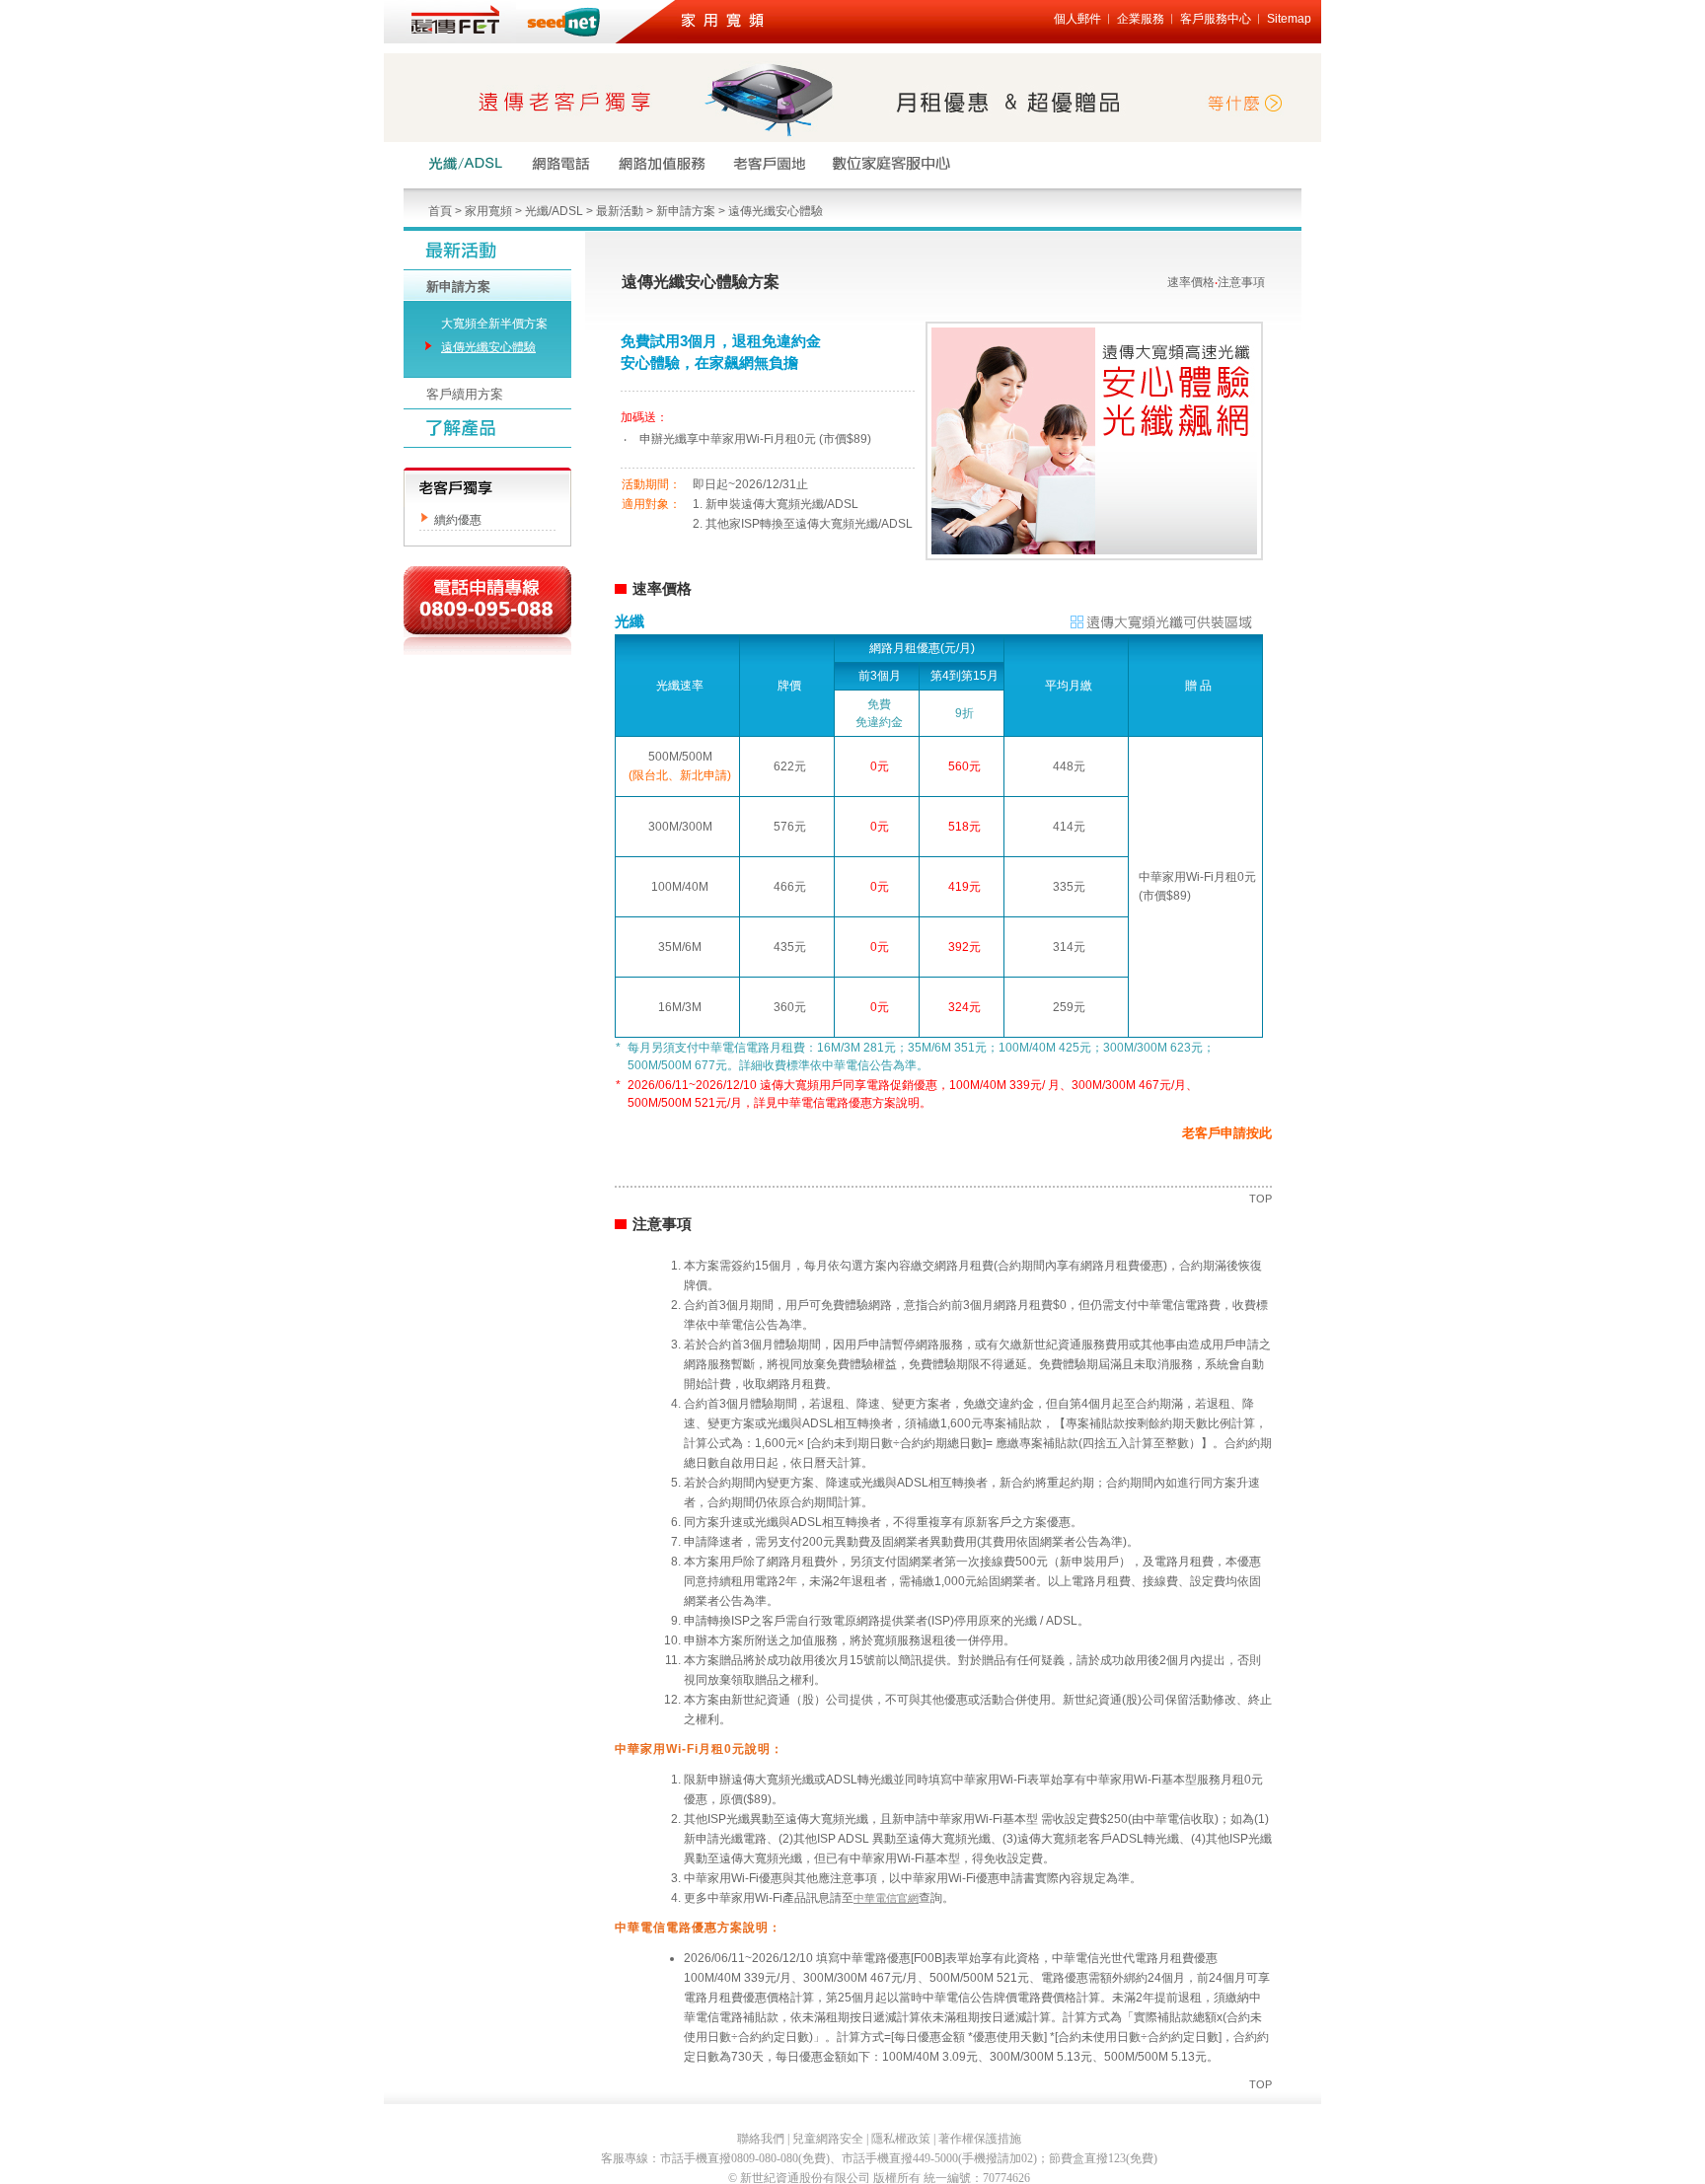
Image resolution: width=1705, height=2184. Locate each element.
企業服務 (1141, 19)
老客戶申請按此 (1227, 1133)
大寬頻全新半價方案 (494, 324)
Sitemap (1289, 19)
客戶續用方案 (465, 394)
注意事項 (1241, 282)
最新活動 (620, 211)
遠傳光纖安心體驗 (776, 211)
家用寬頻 (488, 211)
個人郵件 (1077, 19)
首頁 (440, 211)
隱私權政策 (901, 2139)
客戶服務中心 (1216, 19)
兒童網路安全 (828, 2139)
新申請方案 (686, 211)
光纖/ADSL (554, 211)
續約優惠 (458, 520)
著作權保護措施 (980, 2139)
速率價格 (1191, 282)
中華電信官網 (886, 1898)
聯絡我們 (761, 2139)
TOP (1260, 1199)
